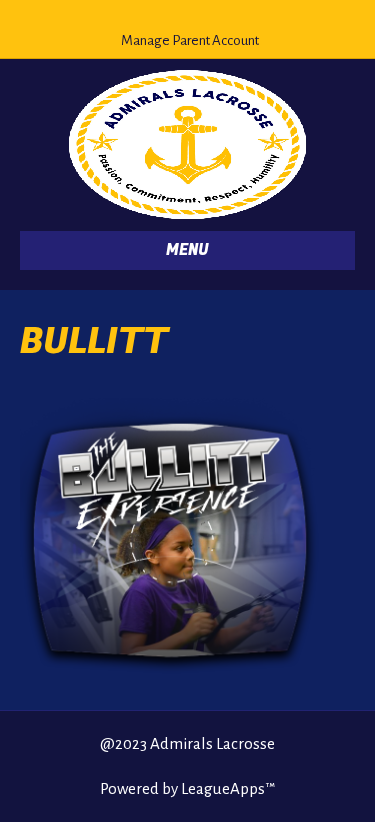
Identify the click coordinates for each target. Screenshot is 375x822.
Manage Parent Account (190, 40)
